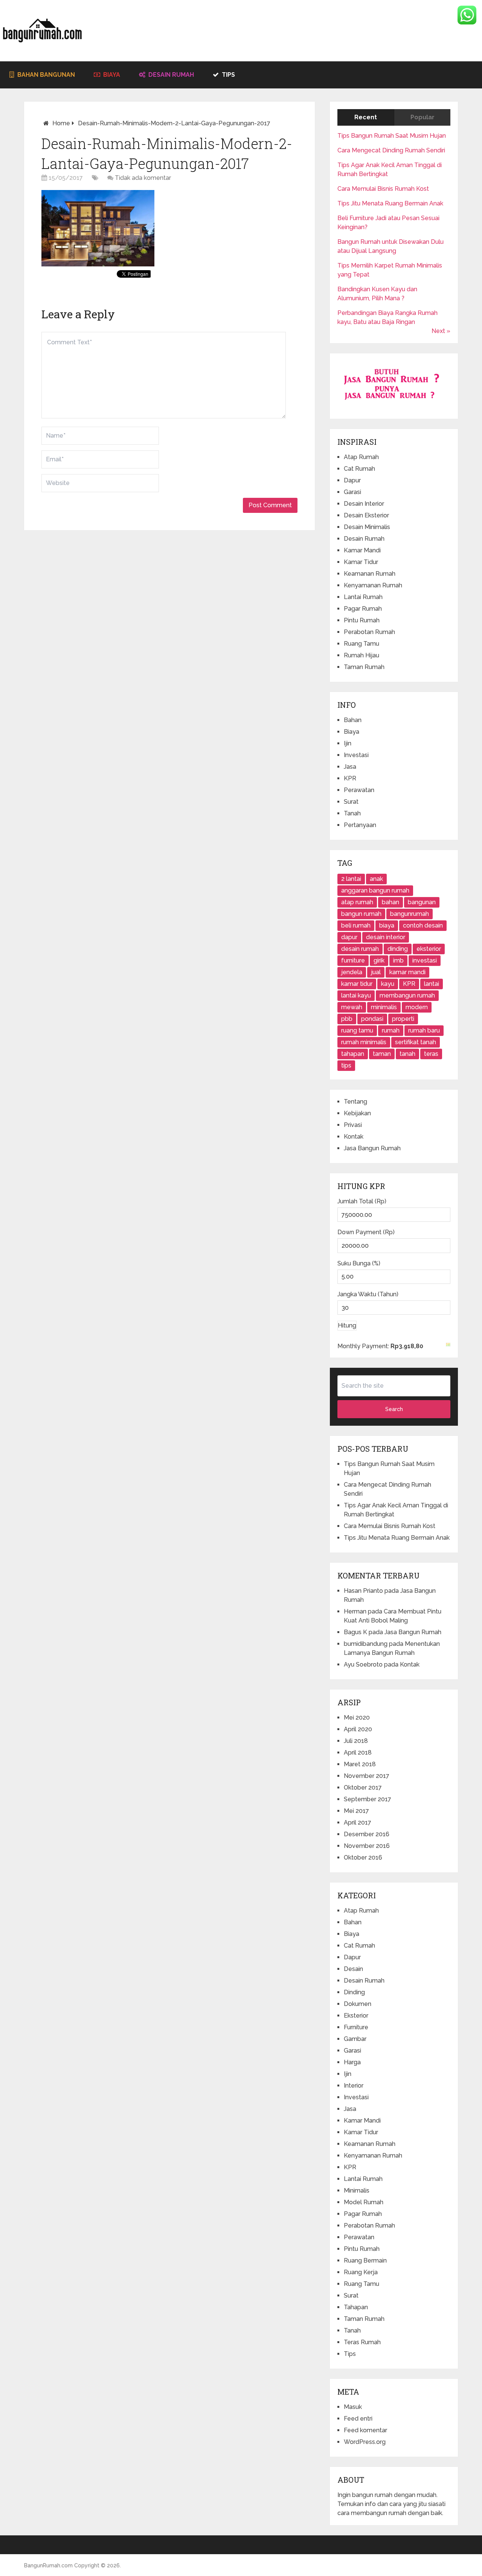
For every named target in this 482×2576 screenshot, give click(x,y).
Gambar (355, 2039)
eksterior (429, 949)
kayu (388, 984)
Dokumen (358, 2004)
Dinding (354, 1992)
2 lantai (351, 879)
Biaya (111, 75)
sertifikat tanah (416, 1042)
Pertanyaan (360, 825)
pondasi (372, 1019)
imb (398, 960)
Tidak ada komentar (143, 178)
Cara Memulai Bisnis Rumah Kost (383, 189)
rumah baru (424, 1030)
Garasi (352, 492)
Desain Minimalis (367, 527)
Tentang (355, 1102)
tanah (407, 1054)
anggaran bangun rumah (375, 890)
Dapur (352, 480)
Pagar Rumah (363, 609)
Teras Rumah (362, 2342)
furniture (353, 960)
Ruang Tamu (361, 644)
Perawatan (359, 790)
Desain (353, 1969)
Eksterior (356, 2016)
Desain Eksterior (366, 515)
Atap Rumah (361, 457)
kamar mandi (407, 972)
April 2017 (358, 1823)
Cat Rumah (359, 469)
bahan (390, 902)
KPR (350, 778)
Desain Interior (364, 504)
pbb (347, 1019)
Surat (351, 802)
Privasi (353, 1125)
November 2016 (367, 1846)
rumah (391, 1030)
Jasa (350, 767)
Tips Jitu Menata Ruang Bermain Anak (390, 203)
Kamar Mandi (362, 550)
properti (403, 1019)
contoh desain (423, 925)
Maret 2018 (360, 1764)
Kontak (354, 1137)
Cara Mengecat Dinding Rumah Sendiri (391, 150)
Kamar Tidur (361, 562)
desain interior (386, 937)
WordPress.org (365, 2442)
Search (394, 1409)
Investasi (356, 755)
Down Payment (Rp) (366, 1232)
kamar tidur (357, 984)
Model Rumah (364, 2202)
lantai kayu (356, 995)
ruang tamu (357, 1030)
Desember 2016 (367, 1834)
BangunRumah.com (48, 2565)
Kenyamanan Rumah (373, 585)
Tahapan (356, 2307)
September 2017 (368, 1799)
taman (382, 1054)
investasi (425, 960)
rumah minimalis (364, 1042)
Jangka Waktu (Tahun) (368, 1294)
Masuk (353, 2407)
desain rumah (360, 949)
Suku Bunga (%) (359, 1263)
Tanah (352, 813)
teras (431, 1054)
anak (376, 879)
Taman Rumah (364, 667)
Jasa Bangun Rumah (372, 1148)
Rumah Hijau (361, 655)
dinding (398, 949)
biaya (387, 925)
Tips (228, 75)
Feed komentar (365, 2430)
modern (417, 1007)
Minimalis (357, 2191)
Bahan (353, 720)
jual (376, 972)
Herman (355, 1611)
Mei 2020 (357, 1718)
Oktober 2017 (363, 1788)
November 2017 (367, 1776)
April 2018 (358, 1753)
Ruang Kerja (361, 2272)
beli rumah (356, 925)
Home (61, 123)
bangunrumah (410, 914)
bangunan (422, 902)
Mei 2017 (356, 1811)
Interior (354, 2086)
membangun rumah (407, 995)
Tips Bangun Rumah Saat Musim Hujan (392, 136)
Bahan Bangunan (45, 75)
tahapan (353, 1054)
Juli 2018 (356, 1741)
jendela (352, 972)
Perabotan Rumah (369, 632)
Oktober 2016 (363, 1857)
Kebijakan (357, 1113)
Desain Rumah (170, 75)
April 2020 (358, 1729)
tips (346, 1065)
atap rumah (357, 902)
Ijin (348, 743)
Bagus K (355, 1632)
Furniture (356, 2027)
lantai (432, 984)
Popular (423, 117)
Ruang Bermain (365, 2260)
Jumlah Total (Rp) (362, 1201)
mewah (352, 1007)
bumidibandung (366, 1644)
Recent (366, 117)
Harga (352, 2062)
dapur (349, 937)
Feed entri (358, 2419)
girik (379, 960)
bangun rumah (361, 914)
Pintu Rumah (362, 620)
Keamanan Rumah (370, 574)
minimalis (384, 1007)
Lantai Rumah (363, 597)
